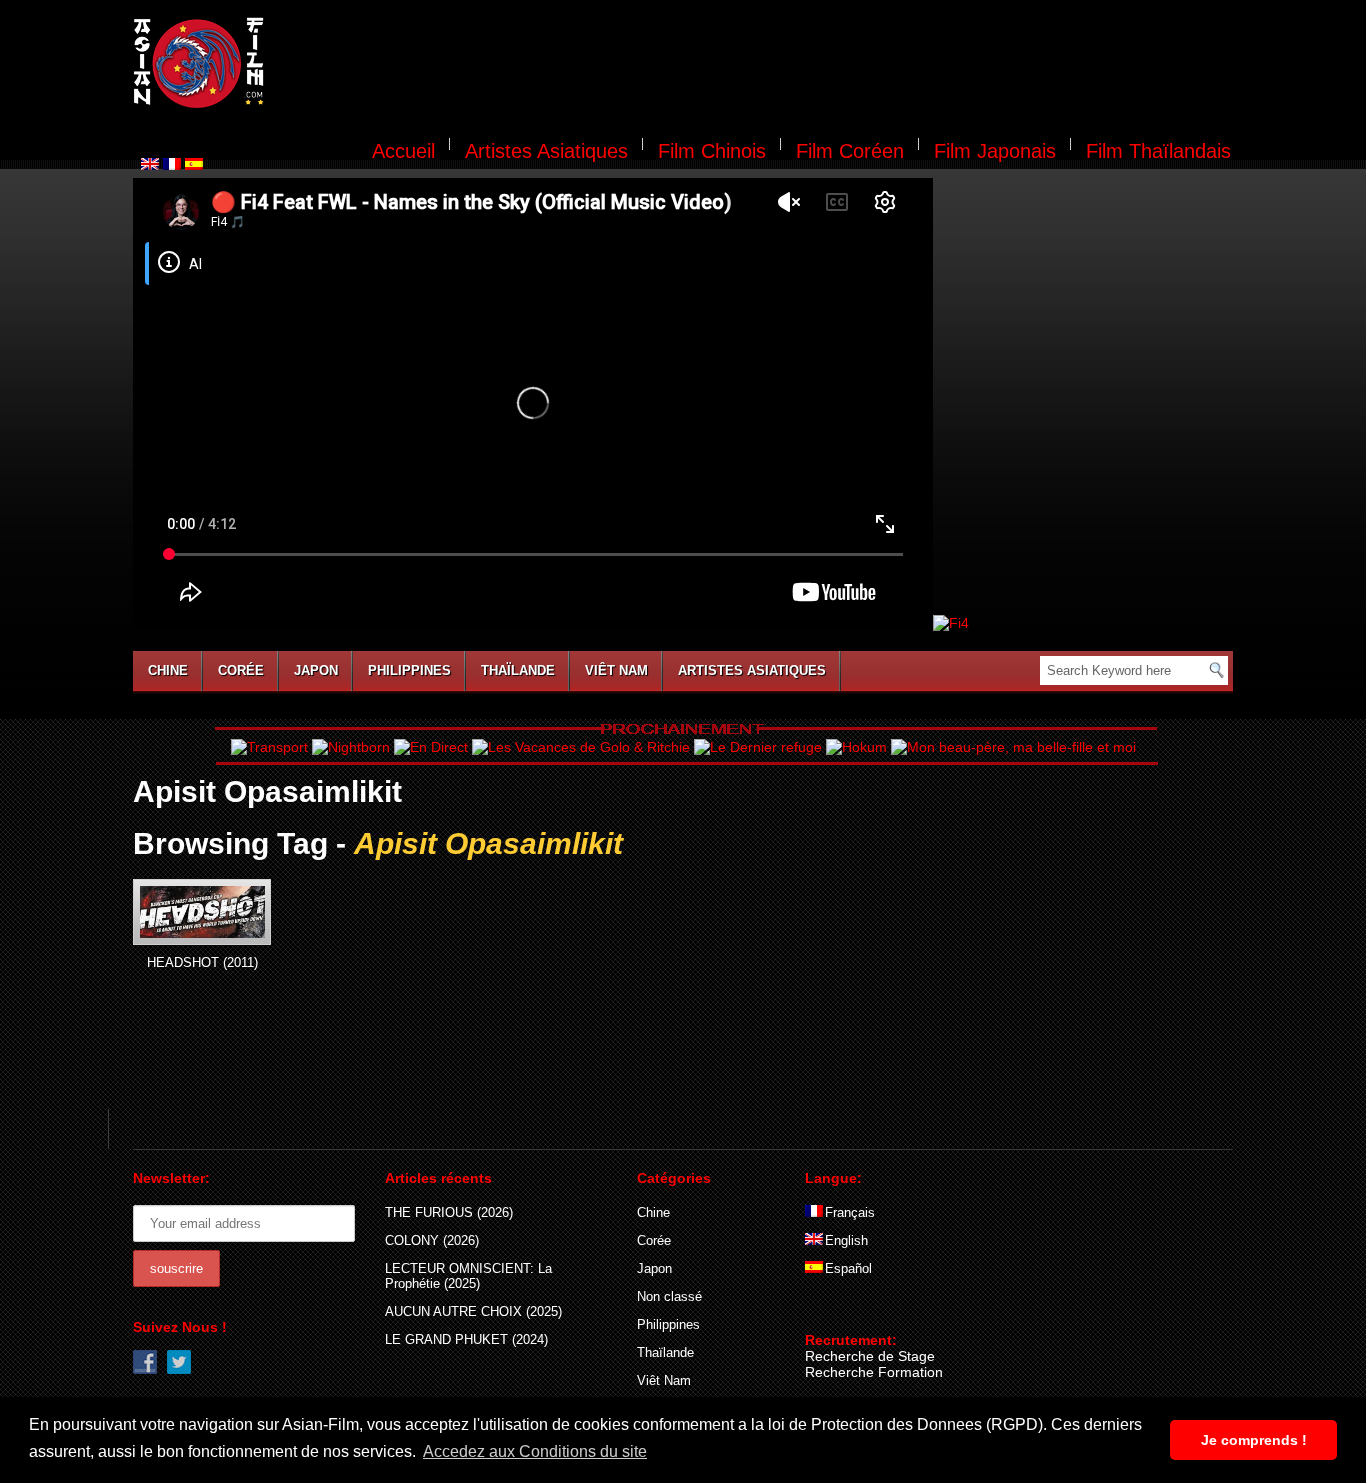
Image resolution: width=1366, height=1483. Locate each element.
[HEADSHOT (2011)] (202, 912)
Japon (316, 670)
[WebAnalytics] (845, 1311)
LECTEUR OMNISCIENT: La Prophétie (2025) (468, 1276)
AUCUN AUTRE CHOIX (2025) (473, 1311)
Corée (241, 670)
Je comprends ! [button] (1254, 1440)
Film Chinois (712, 151)
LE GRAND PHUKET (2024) (466, 1339)
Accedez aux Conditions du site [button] (535, 1451)
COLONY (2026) (432, 1240)
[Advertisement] (761, 66)
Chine (168, 670)
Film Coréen (850, 151)
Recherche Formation (874, 1372)
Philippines (409, 670)
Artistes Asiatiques (546, 151)
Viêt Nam (616, 670)
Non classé (669, 1296)
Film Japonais (995, 151)
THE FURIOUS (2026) (449, 1212)
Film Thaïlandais (1158, 151)
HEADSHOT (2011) (202, 962)
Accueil (403, 151)
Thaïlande (518, 670)
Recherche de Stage (870, 1356)
